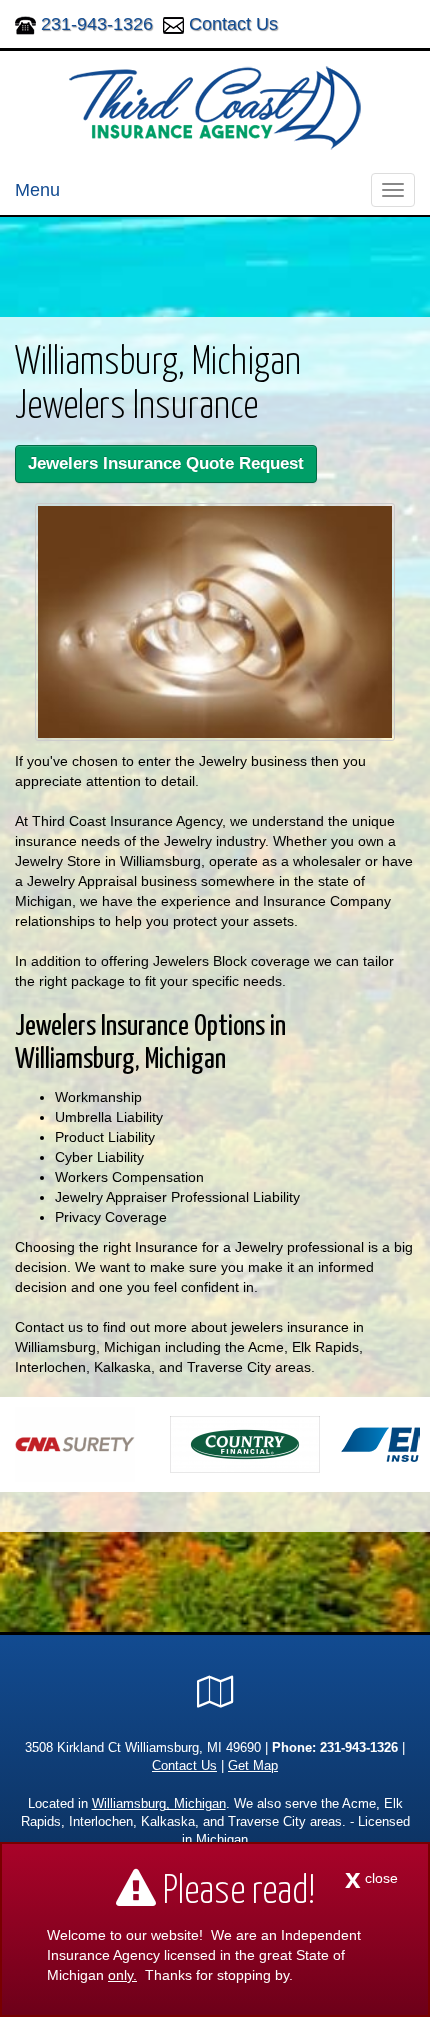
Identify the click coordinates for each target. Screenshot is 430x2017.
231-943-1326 (97, 24)
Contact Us (233, 24)
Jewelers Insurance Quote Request (166, 463)
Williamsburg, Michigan (159, 1804)
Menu (37, 190)
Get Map (253, 1766)
